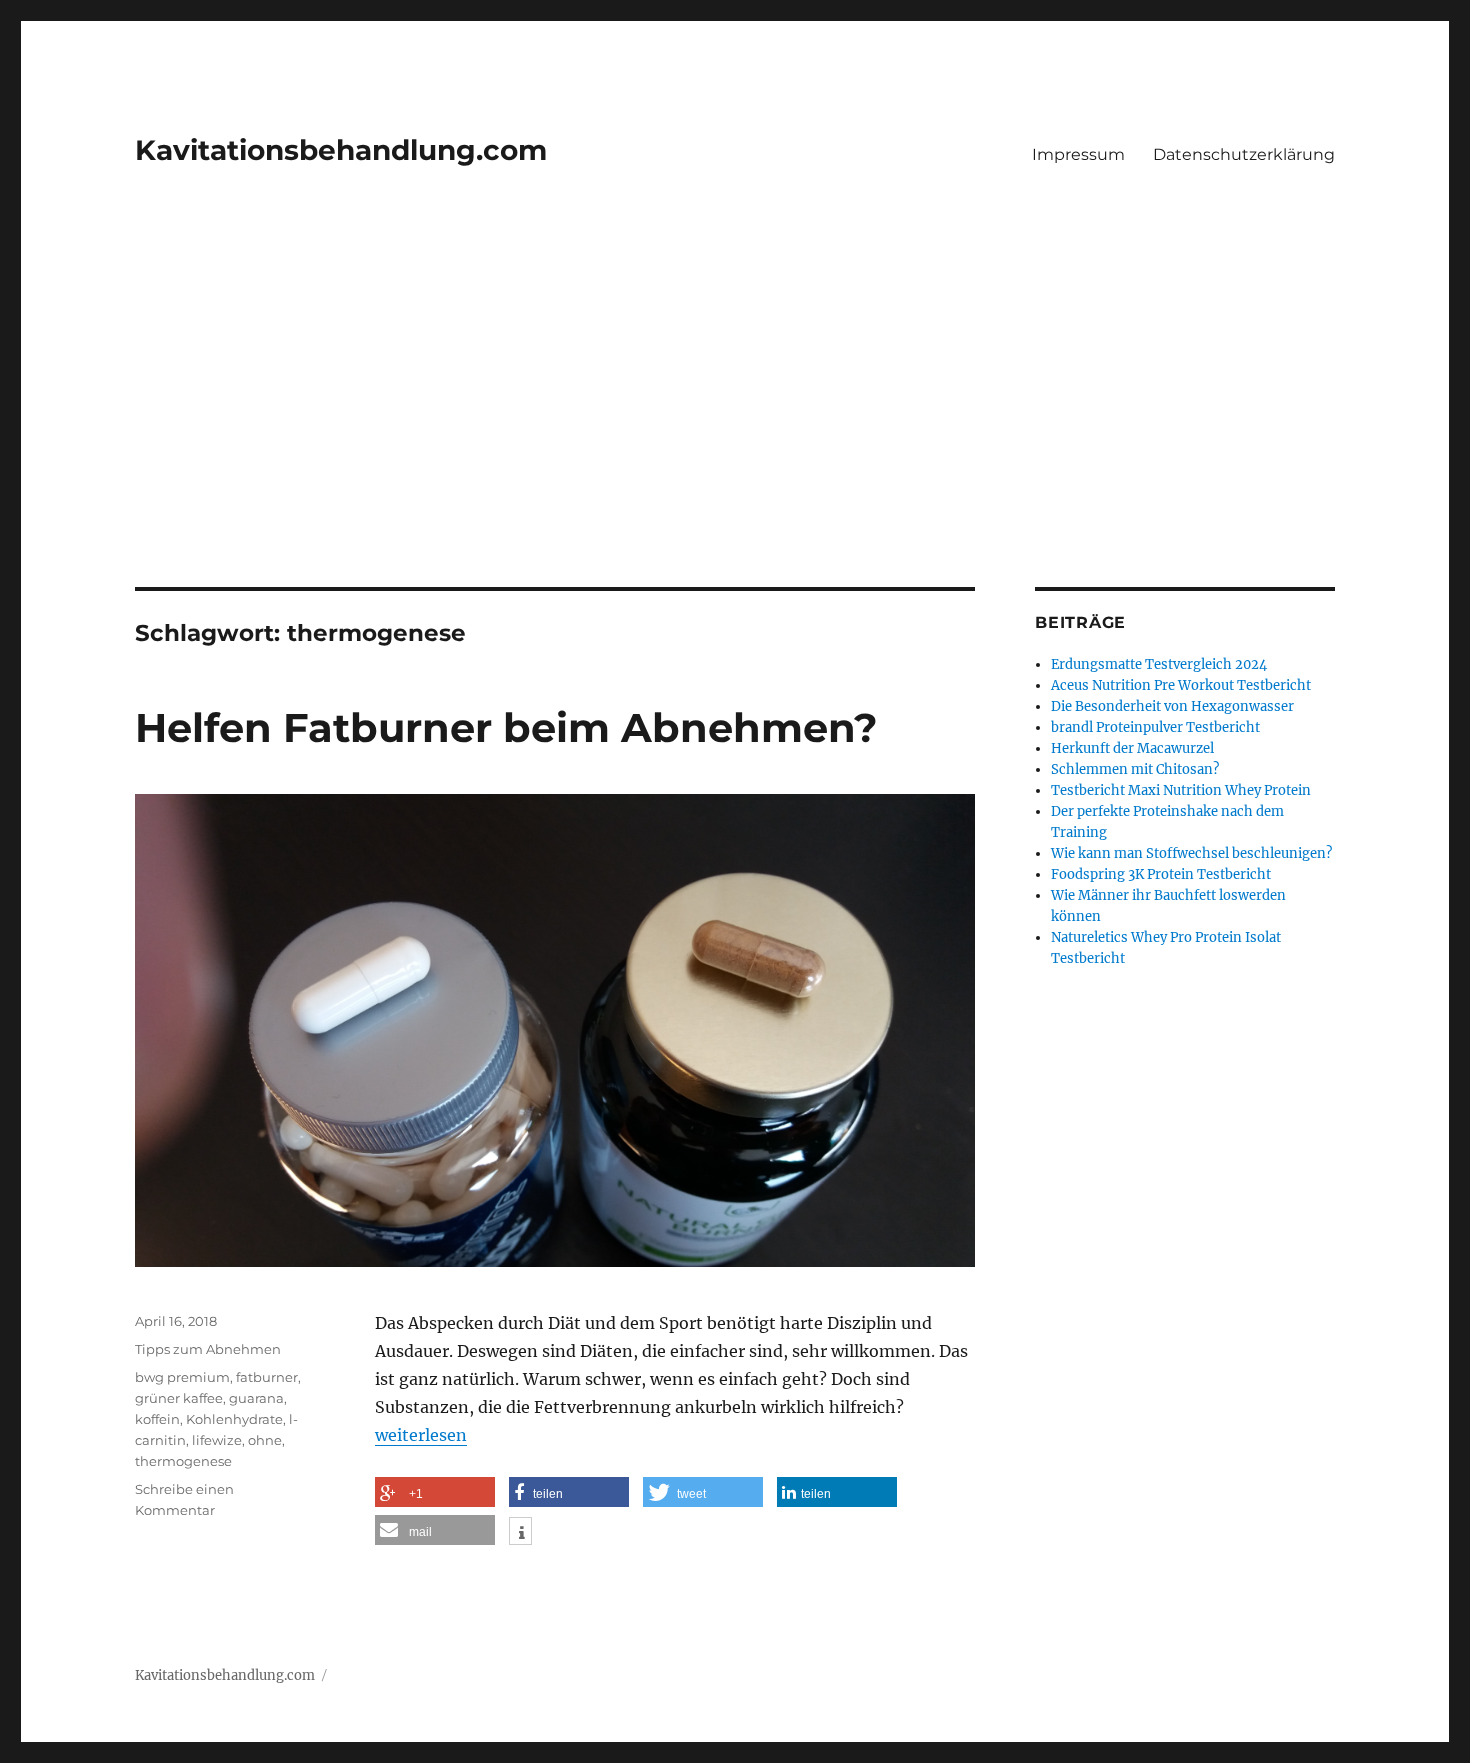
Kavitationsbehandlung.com (341, 150)
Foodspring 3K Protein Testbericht (1161, 874)
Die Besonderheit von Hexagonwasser (1172, 706)
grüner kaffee (179, 1398)
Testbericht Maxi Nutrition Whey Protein (1181, 790)
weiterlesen (421, 1435)
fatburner (267, 1377)
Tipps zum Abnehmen (208, 1349)
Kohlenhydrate (234, 1419)
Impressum (1078, 154)
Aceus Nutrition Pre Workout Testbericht (1181, 685)
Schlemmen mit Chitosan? (1135, 769)
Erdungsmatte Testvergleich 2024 (1159, 664)
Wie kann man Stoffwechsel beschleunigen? (1191, 853)
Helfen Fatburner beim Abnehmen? (506, 727)
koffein (157, 1419)
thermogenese (183, 1461)
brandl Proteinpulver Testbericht (1155, 727)
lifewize (217, 1440)
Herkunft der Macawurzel (1132, 748)
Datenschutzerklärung (1244, 154)
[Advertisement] (735, 439)
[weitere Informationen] (520, 1533)
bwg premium (182, 1377)
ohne (265, 1440)
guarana (256, 1398)
